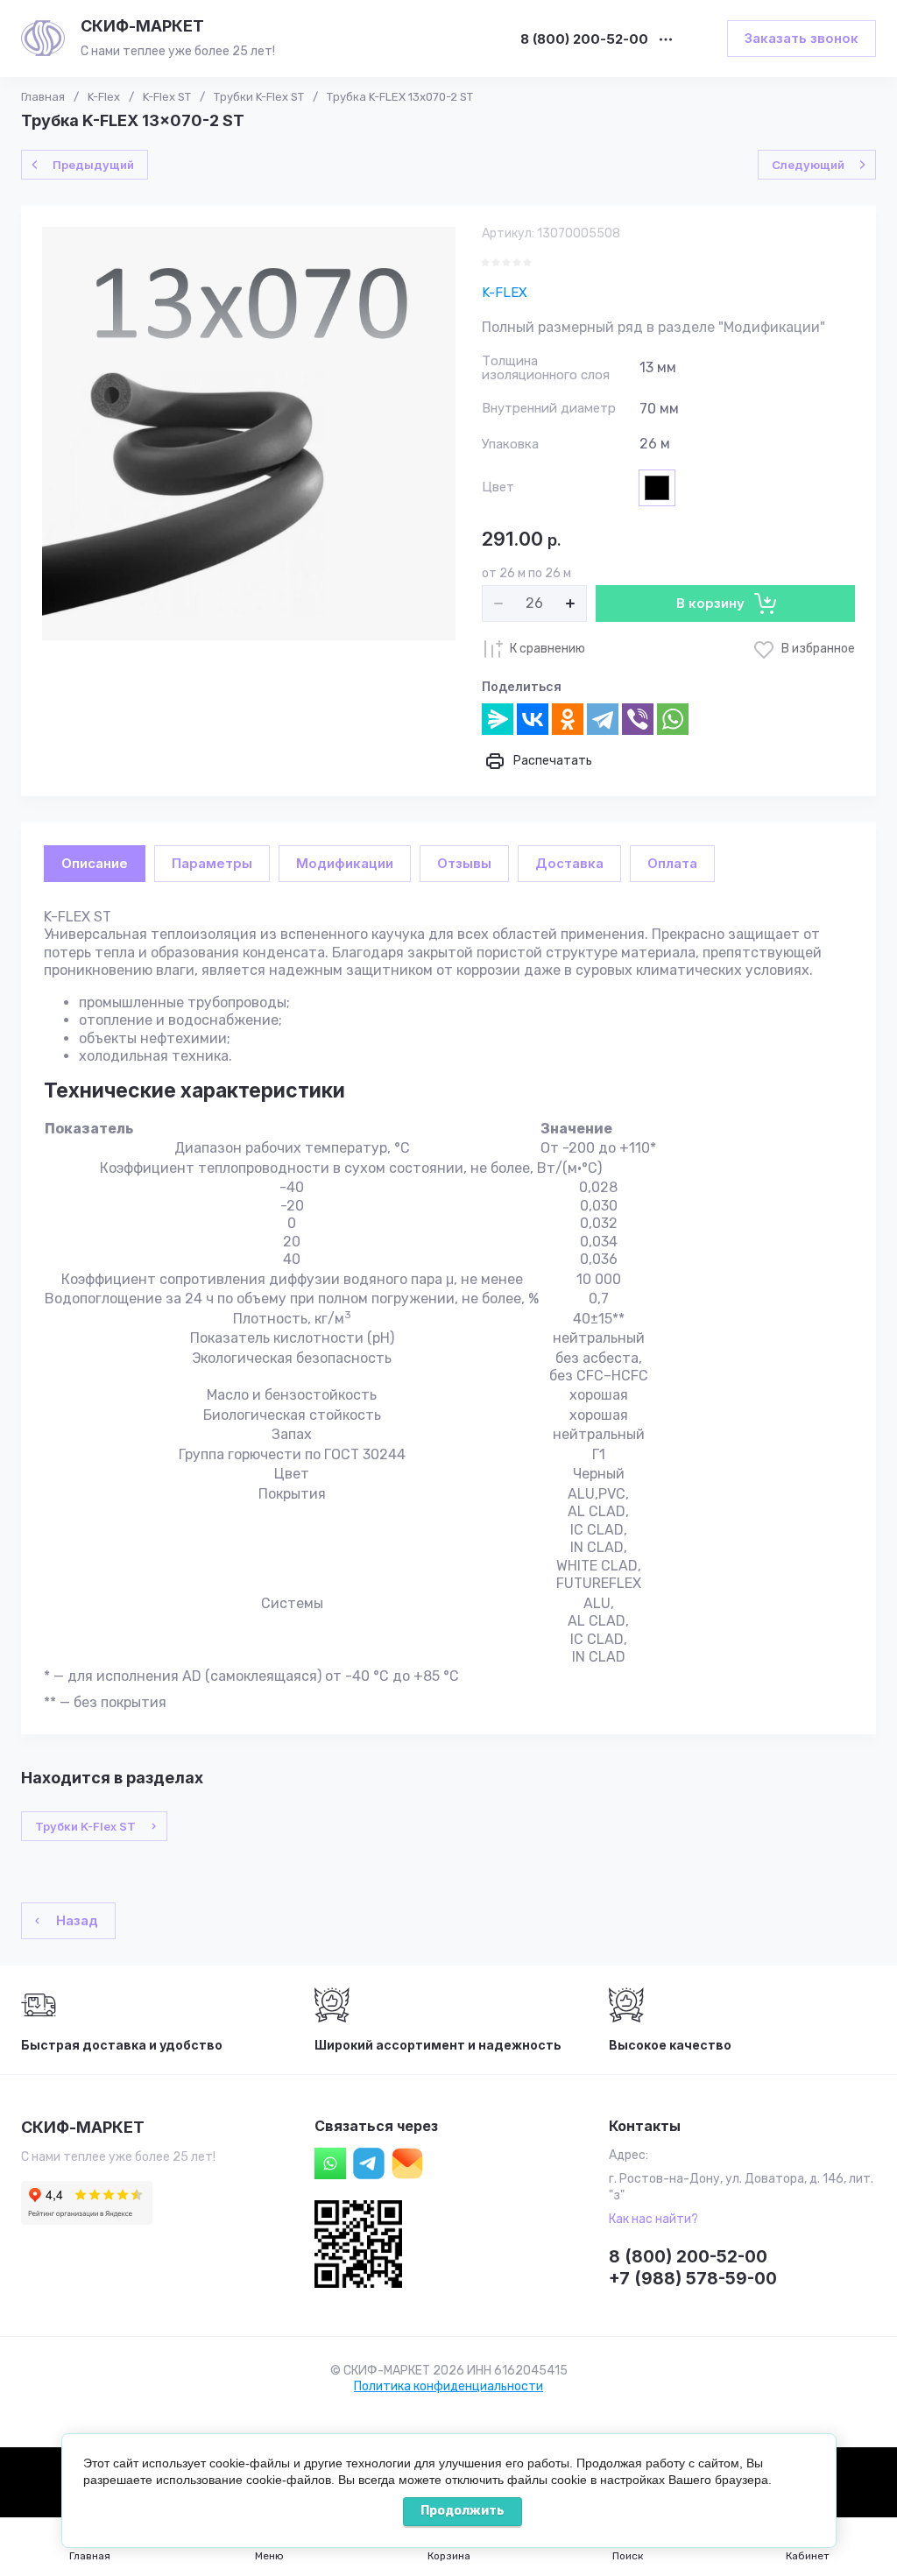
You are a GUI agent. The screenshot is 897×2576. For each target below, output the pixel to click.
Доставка (569, 863)
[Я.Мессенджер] (498, 719)
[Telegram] (603, 719)
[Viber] (638, 719)
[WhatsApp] (673, 719)
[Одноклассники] (568, 719)
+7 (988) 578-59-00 (693, 2279)
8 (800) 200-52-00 (584, 40)
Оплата (672, 863)
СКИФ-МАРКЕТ (142, 26)
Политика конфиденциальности (448, 2386)
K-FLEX (505, 293)
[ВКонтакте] (533, 719)
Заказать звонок (802, 38)
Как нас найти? (653, 2219)
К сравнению (547, 649)
